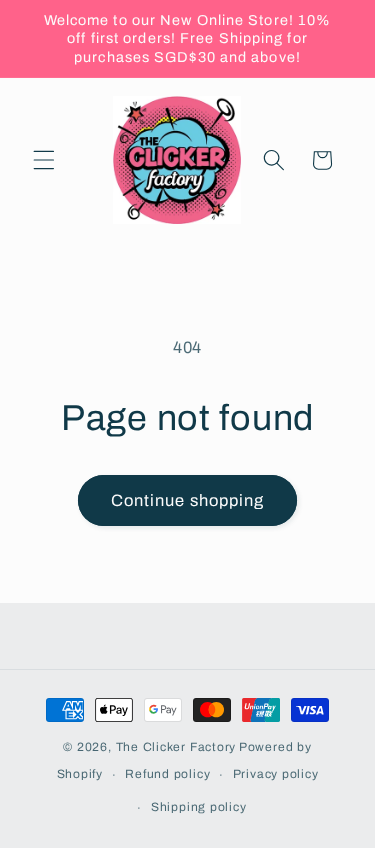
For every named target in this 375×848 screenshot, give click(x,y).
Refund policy (167, 774)
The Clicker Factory (176, 747)
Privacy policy (276, 774)
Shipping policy (199, 807)
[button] (44, 160)
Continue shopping (188, 500)
